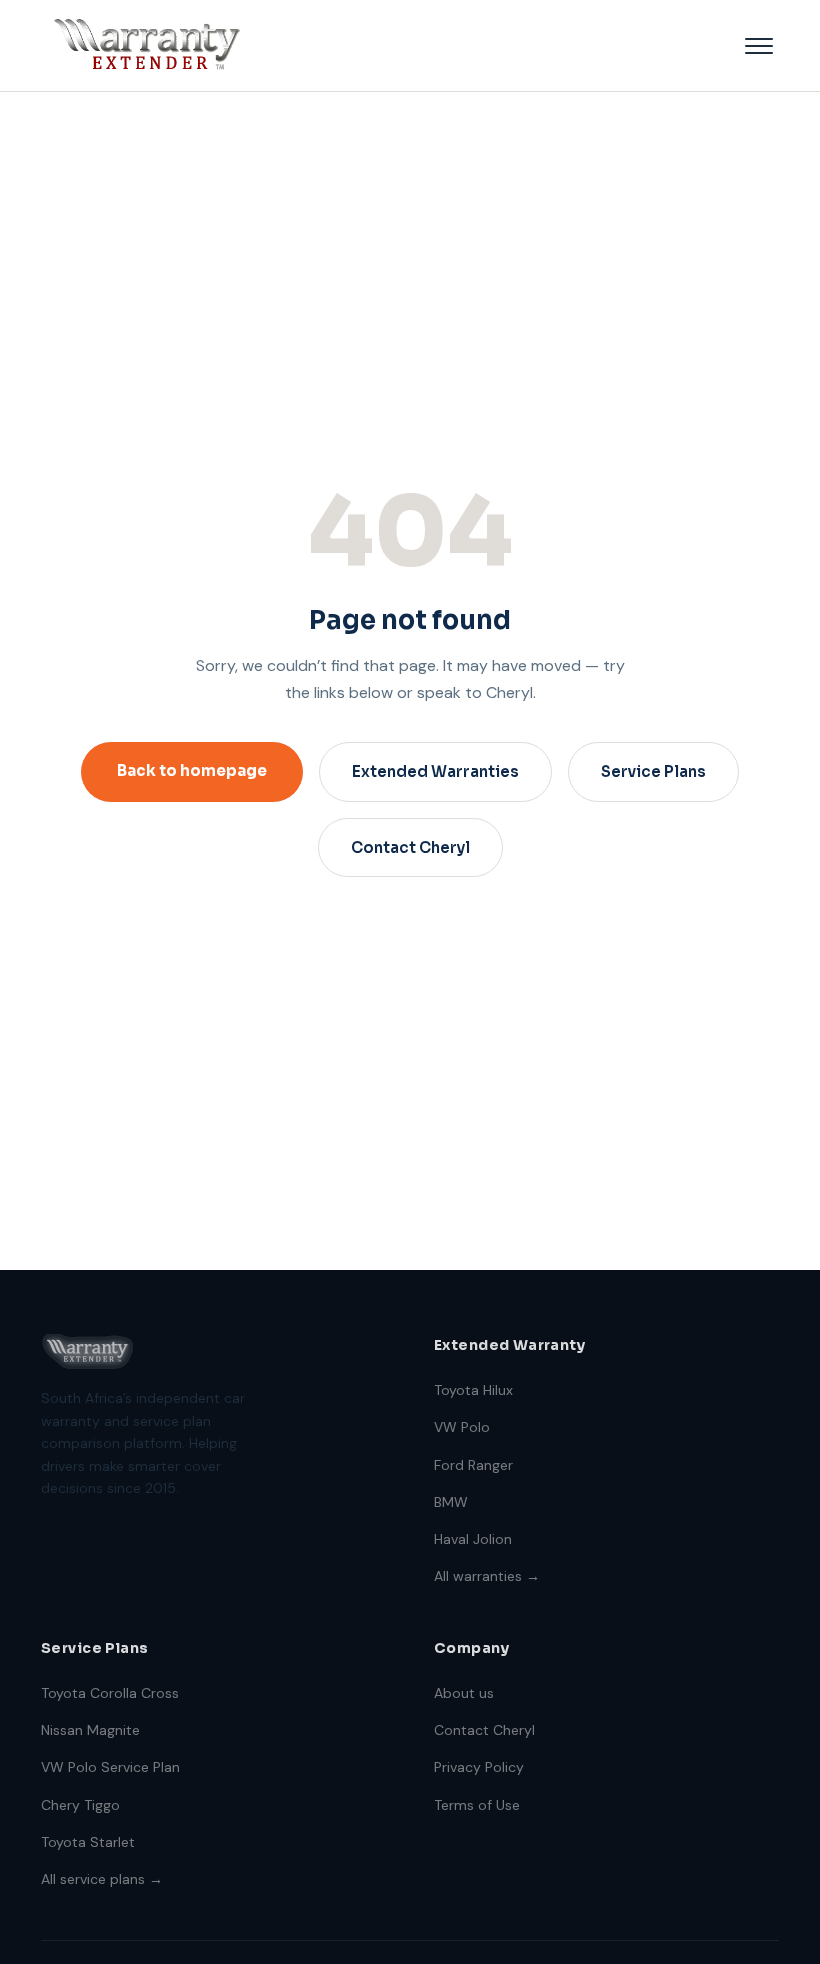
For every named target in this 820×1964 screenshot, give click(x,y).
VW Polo (462, 1427)
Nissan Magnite (90, 1730)
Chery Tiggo (80, 1805)
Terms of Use (477, 1805)
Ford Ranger (473, 1465)
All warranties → (487, 1576)
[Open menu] (759, 46)
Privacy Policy (479, 1767)
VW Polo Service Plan (110, 1767)
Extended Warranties (435, 771)
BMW (451, 1502)
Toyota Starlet (88, 1842)
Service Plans (653, 771)
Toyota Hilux (473, 1390)
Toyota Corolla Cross (110, 1693)
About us (464, 1693)
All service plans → (102, 1879)
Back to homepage (192, 770)
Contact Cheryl (410, 847)
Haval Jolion (473, 1539)
